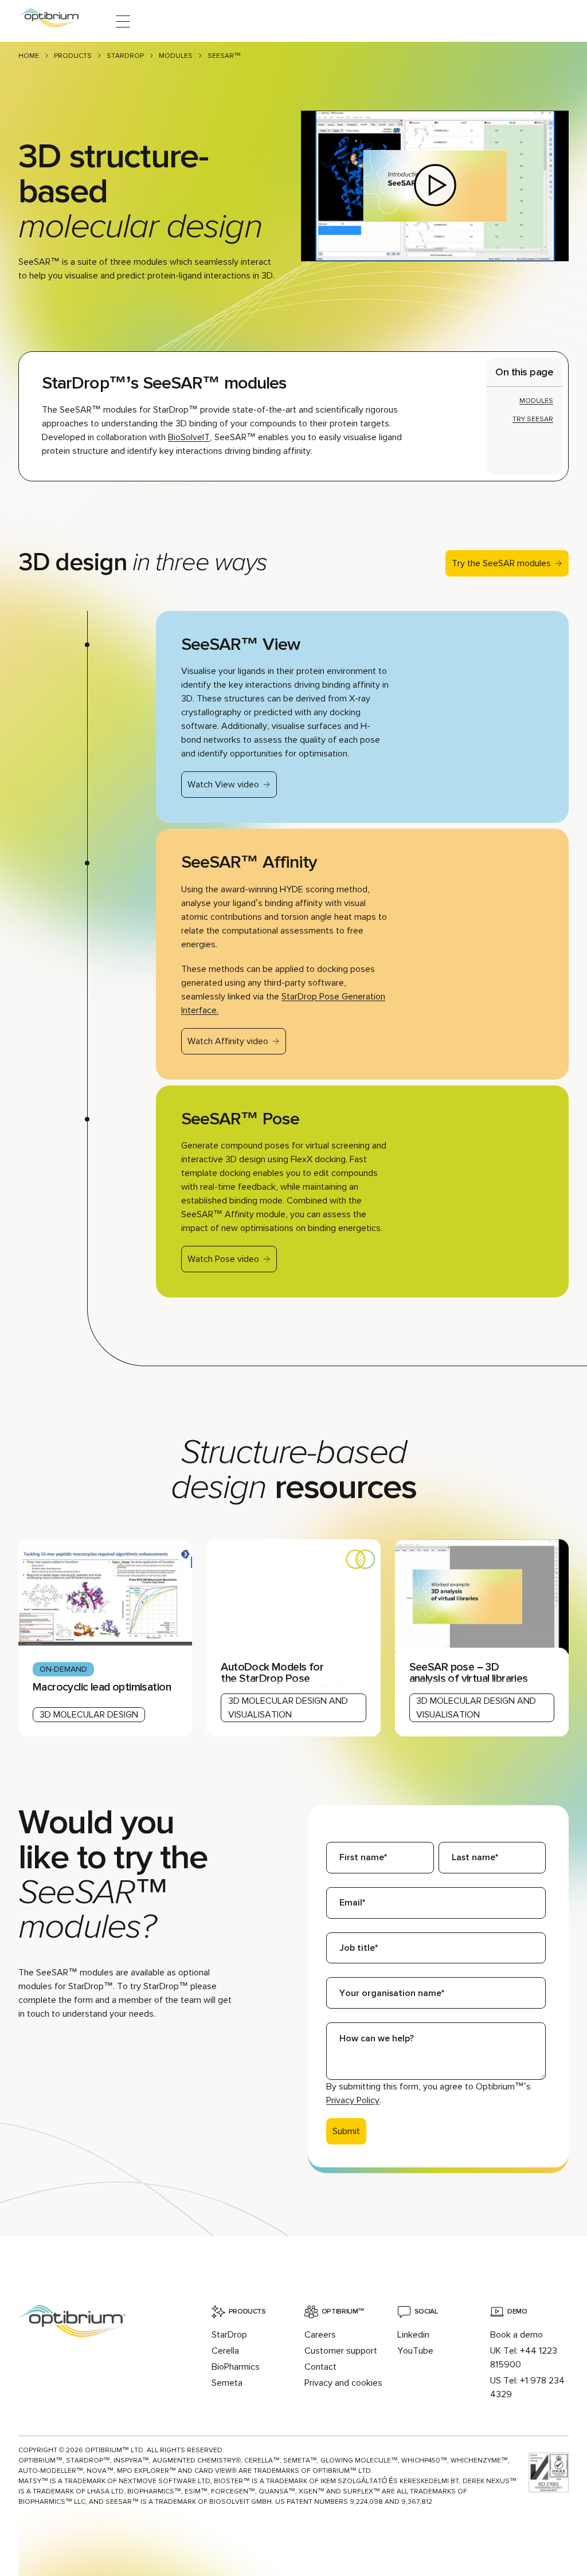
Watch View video (223, 785)
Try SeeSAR (533, 419)
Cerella (225, 2351)
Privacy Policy (353, 2100)
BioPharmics (236, 2367)
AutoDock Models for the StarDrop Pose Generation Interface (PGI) (282, 1678)
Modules (176, 56)
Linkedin (413, 2335)
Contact (320, 2367)
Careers (320, 2335)
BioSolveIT (189, 437)
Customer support (341, 2351)
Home (29, 56)
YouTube (415, 2351)
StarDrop (125, 56)
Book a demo (516, 2335)
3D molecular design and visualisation (288, 1708)
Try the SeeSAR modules (501, 563)
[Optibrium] (57, 21)
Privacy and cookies (343, 2383)
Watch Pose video (223, 1259)
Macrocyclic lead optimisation (102, 1687)
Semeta (227, 2383)
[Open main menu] (123, 21)
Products (73, 56)
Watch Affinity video (228, 1041)
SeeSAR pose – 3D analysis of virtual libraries (469, 1673)
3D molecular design (89, 1715)
